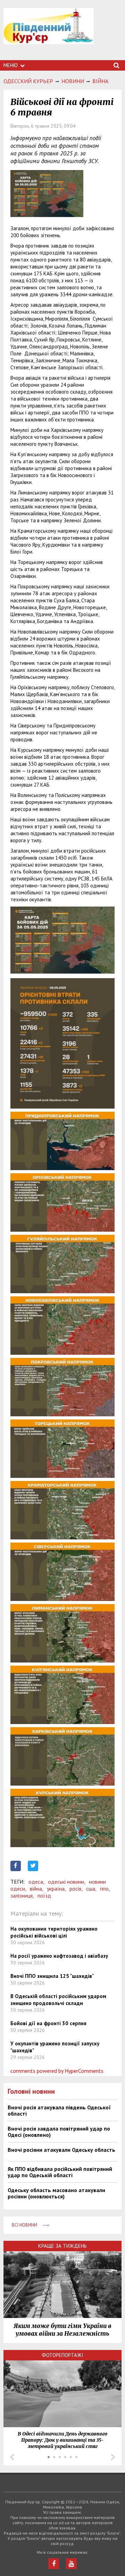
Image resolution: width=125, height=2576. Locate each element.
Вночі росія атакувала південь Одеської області (59, 2110)
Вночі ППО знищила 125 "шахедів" (52, 1976)
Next (113, 2457)
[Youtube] (71, 2564)
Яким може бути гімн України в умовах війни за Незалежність (62, 2330)
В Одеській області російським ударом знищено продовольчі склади (58, 2000)
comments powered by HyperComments (57, 2071)
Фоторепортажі (62, 2355)
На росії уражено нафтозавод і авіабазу (59, 1956)
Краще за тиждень (62, 2246)
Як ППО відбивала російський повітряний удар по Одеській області (60, 2172)
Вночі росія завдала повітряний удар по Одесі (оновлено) (59, 2132)
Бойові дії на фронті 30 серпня (48, 2023)
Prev (12, 2457)
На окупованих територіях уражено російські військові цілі (54, 1932)
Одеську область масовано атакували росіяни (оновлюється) (56, 2193)
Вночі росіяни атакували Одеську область (61, 2150)
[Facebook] (54, 2564)
